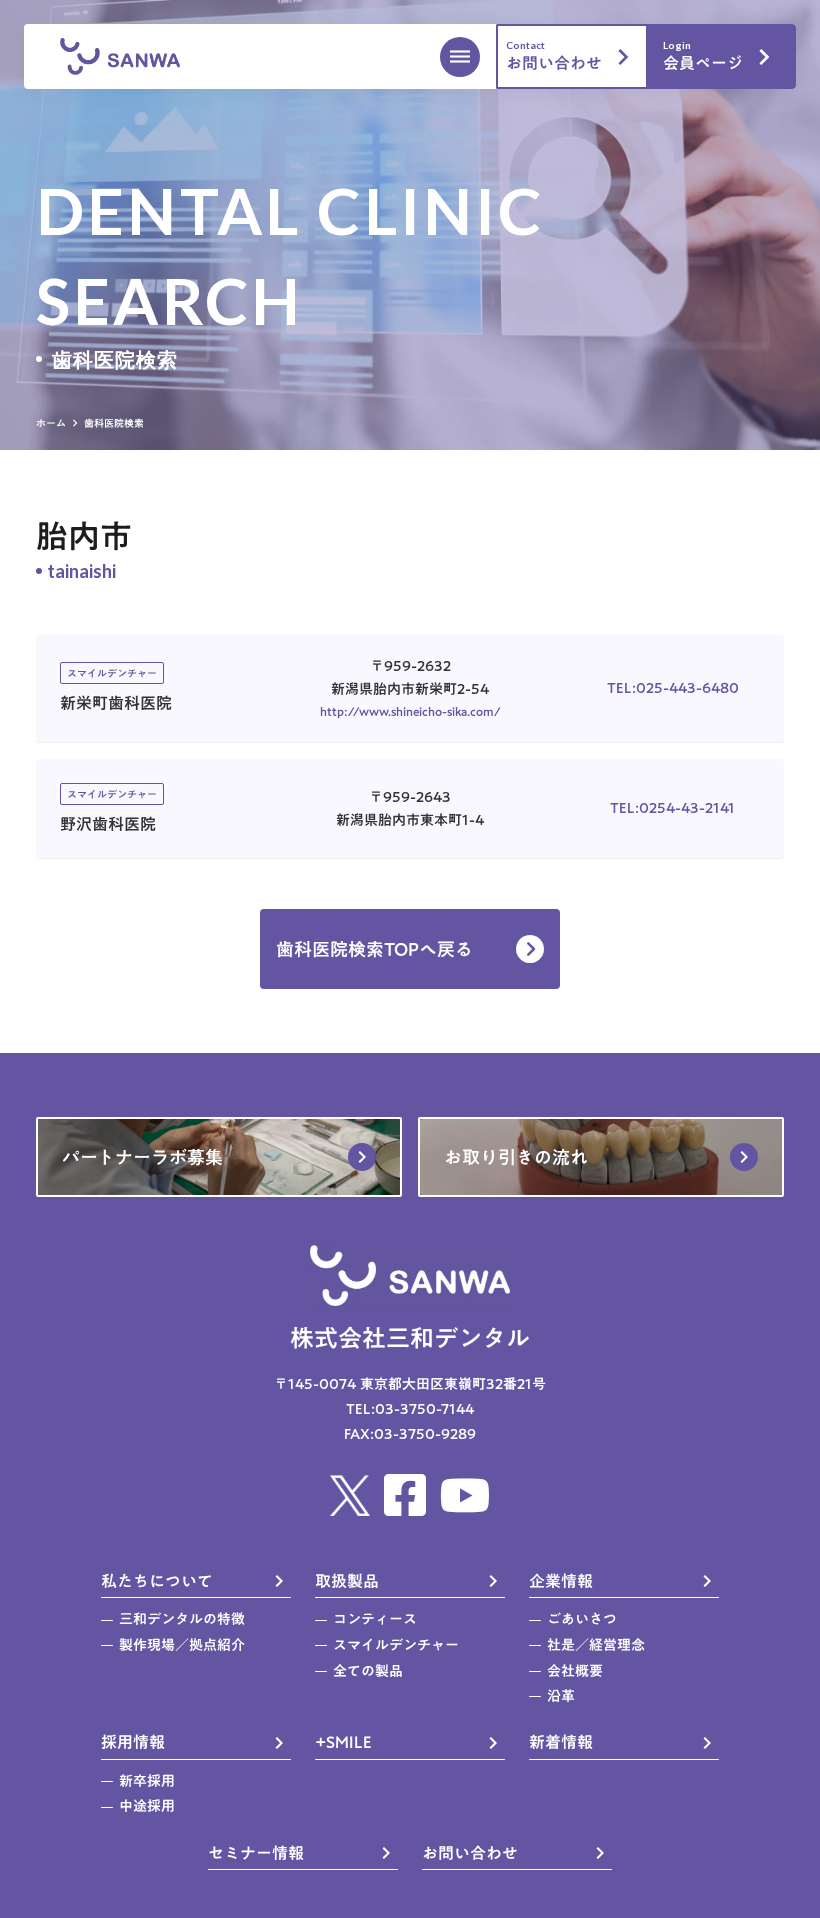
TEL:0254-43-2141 (672, 808)
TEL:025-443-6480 (673, 688)
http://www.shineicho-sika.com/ (410, 711)
